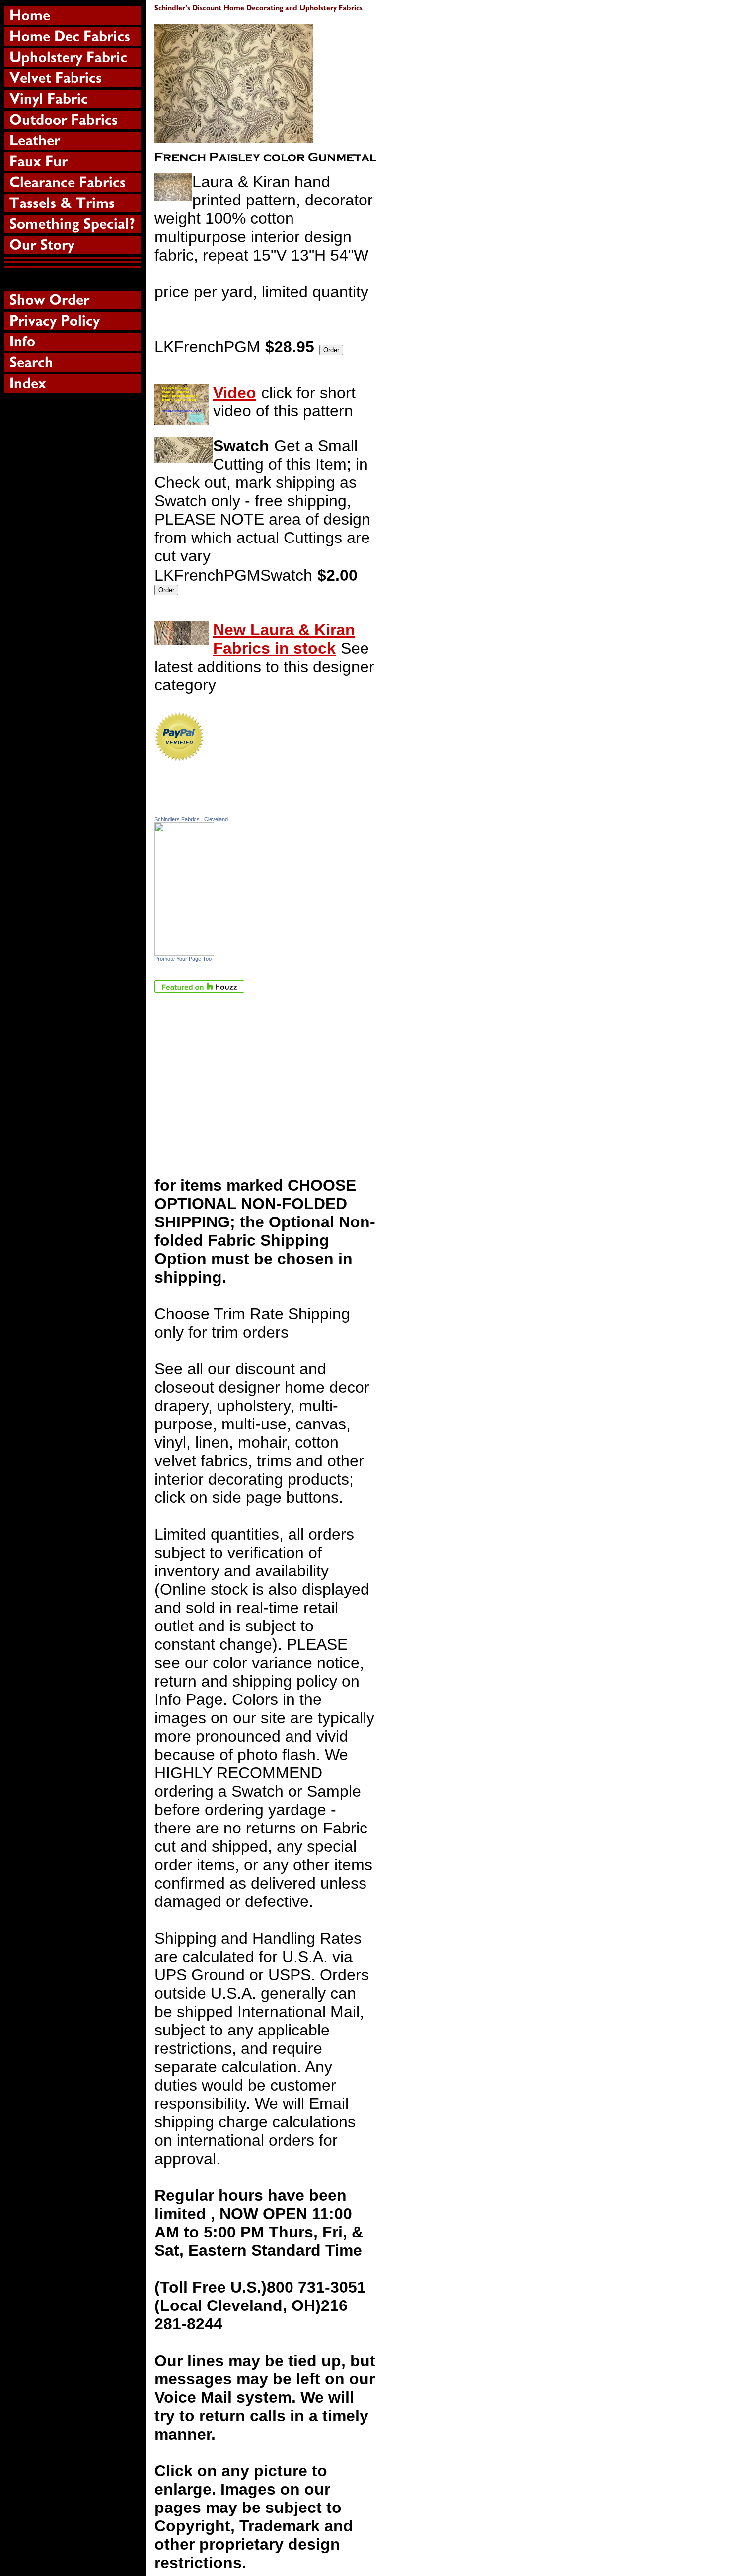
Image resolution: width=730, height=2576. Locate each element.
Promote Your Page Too (183, 959)
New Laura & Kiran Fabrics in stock (284, 639)
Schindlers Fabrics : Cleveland (191, 819)
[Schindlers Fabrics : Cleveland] (184, 950)
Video (235, 393)
